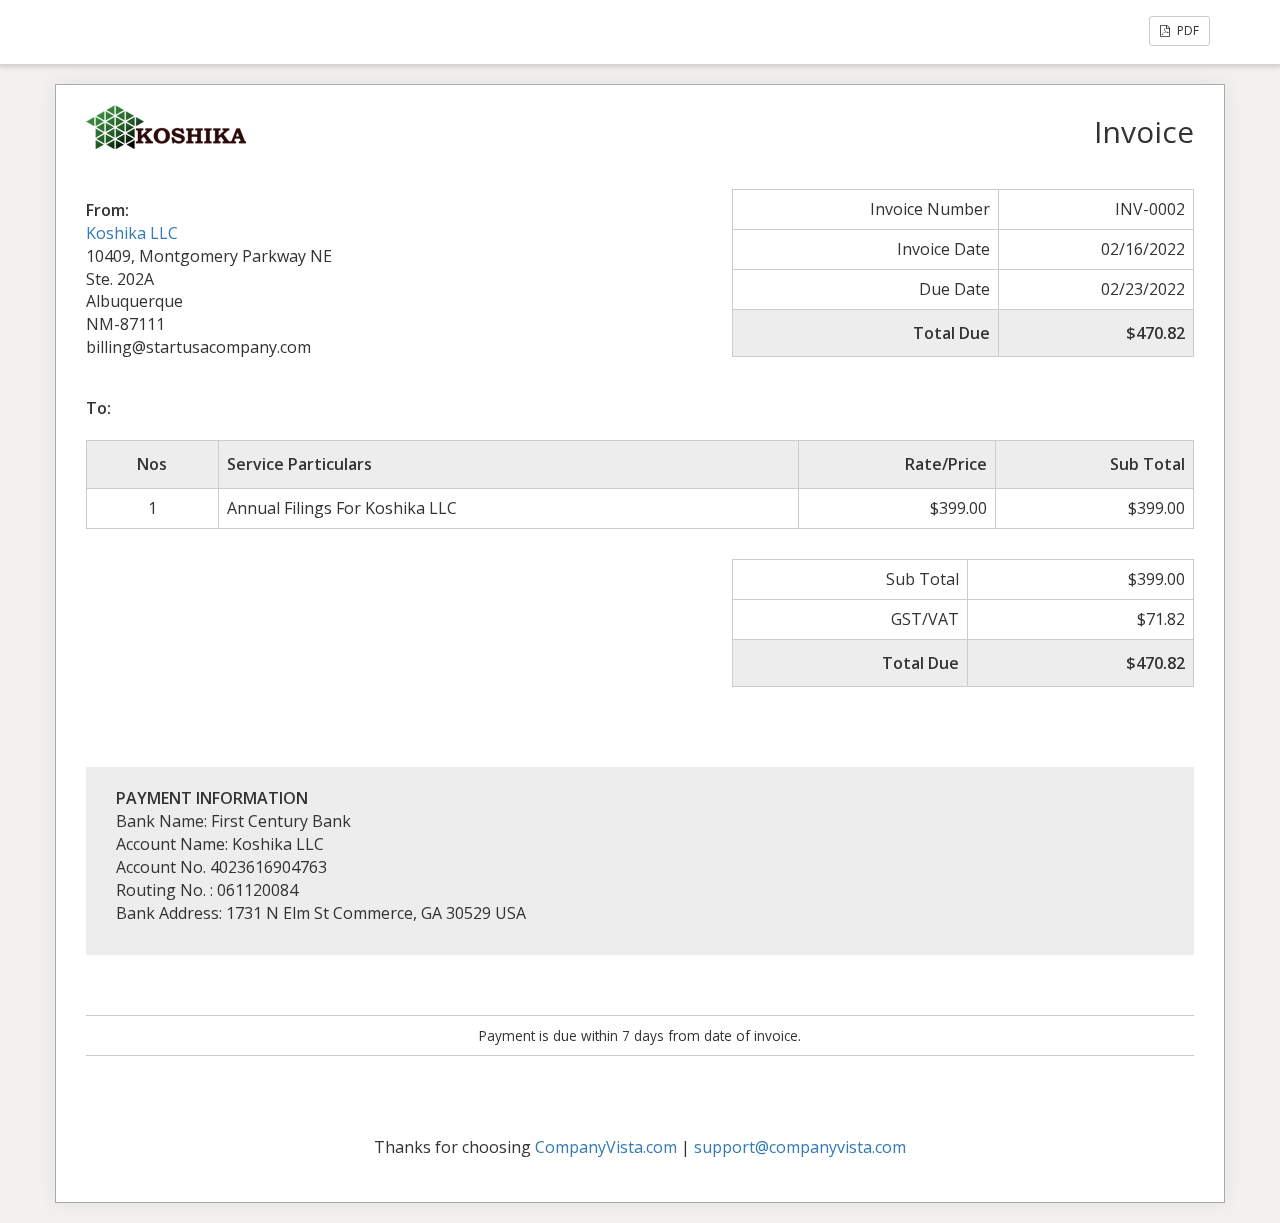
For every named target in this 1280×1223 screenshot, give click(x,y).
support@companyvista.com (800, 1147)
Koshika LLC (132, 233)
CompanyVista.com (606, 1147)
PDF (1186, 30)
